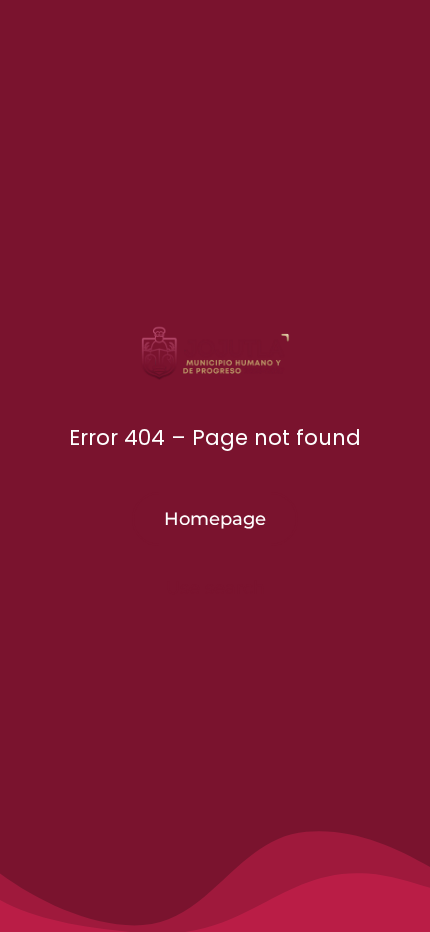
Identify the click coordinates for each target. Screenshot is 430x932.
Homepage (215, 519)
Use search (215, 588)
